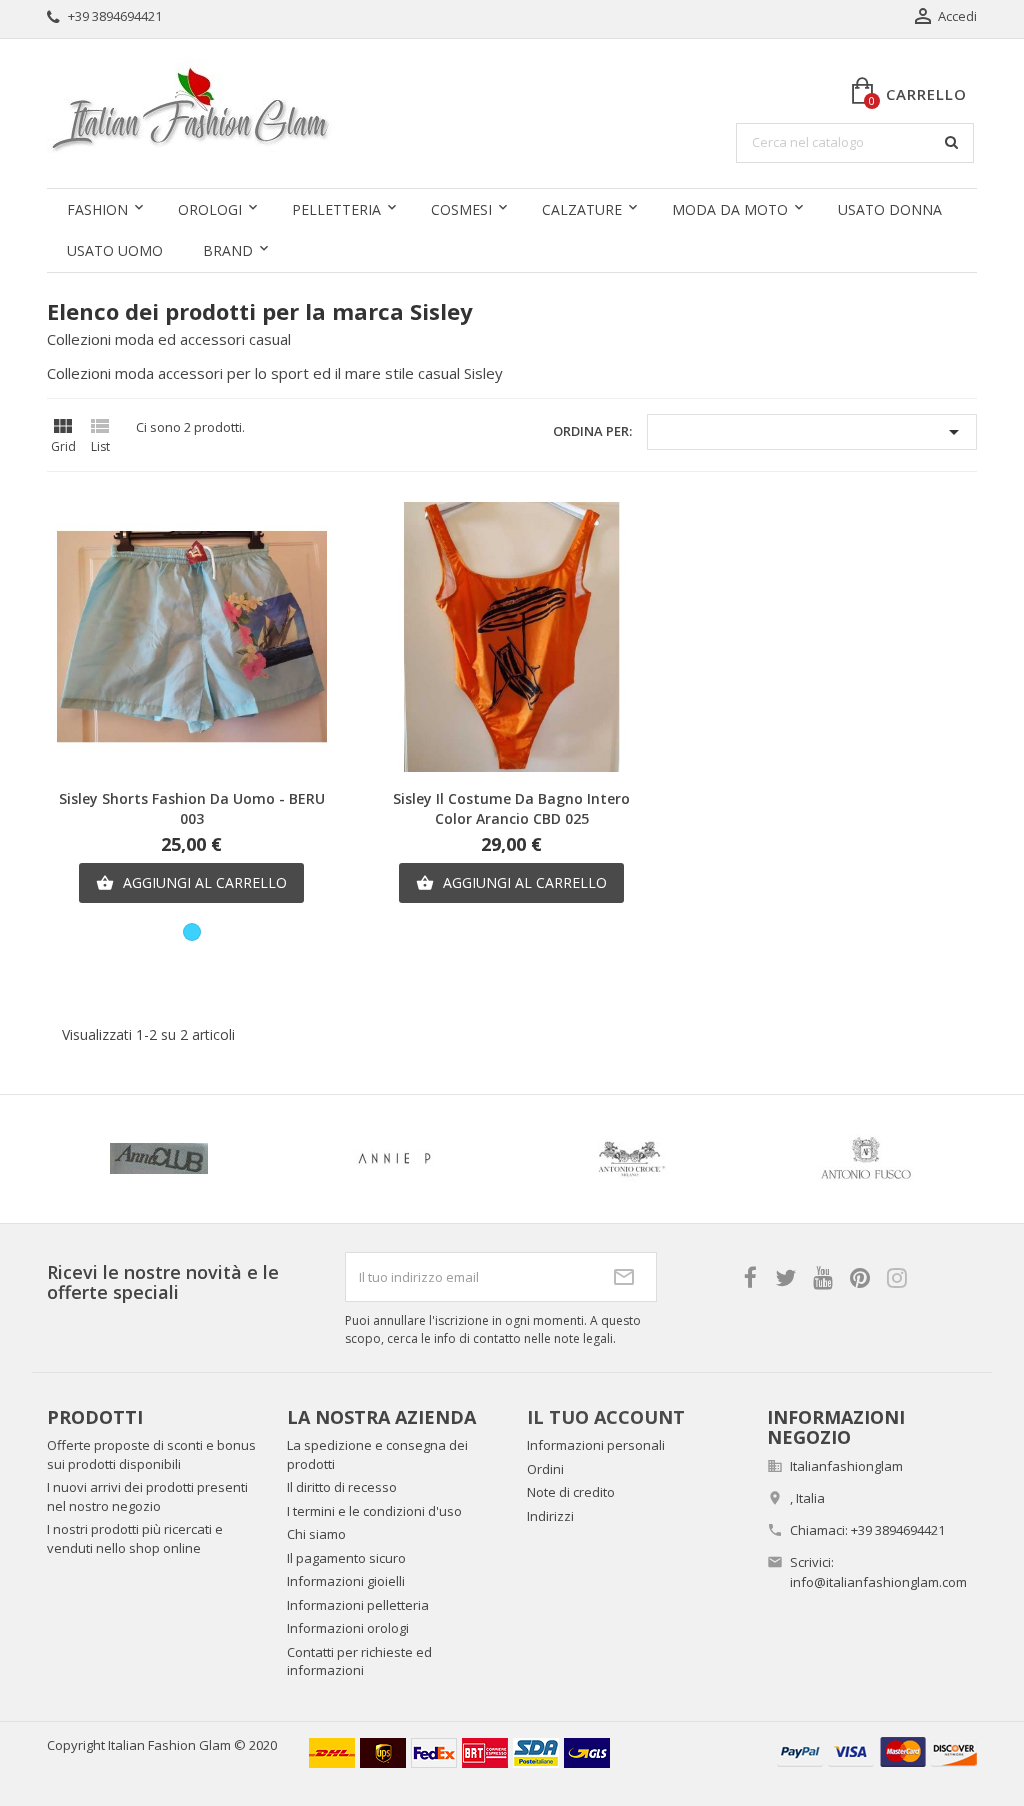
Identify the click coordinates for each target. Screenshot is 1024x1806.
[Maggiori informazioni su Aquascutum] (795, 1159)
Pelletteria (336, 209)
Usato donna (890, 209)
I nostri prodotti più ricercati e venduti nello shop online (135, 1538)
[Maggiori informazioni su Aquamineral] (559, 1159)
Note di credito (571, 1492)
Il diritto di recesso (342, 1487)
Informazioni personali (596, 1445)
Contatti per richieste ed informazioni (359, 1661)
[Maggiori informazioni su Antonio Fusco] (324, 1159)
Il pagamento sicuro (346, 1558)
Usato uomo (115, 250)
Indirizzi (550, 1516)
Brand (228, 250)
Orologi (210, 209)
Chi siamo (316, 1534)
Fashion (97, 209)
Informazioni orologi (348, 1628)
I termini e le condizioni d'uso (374, 1511)
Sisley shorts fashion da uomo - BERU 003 (192, 808)
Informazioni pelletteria (358, 1605)
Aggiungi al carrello (191, 882)
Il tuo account (606, 1417)
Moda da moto (730, 209)
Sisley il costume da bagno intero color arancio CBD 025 (511, 808)
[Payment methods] (877, 1749)
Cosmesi (461, 209)
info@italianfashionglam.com (878, 1582)
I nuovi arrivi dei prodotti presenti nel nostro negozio (147, 1496)
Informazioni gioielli (346, 1581)
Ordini (545, 1469)
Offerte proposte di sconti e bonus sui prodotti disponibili (151, 1454)
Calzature (582, 209)
